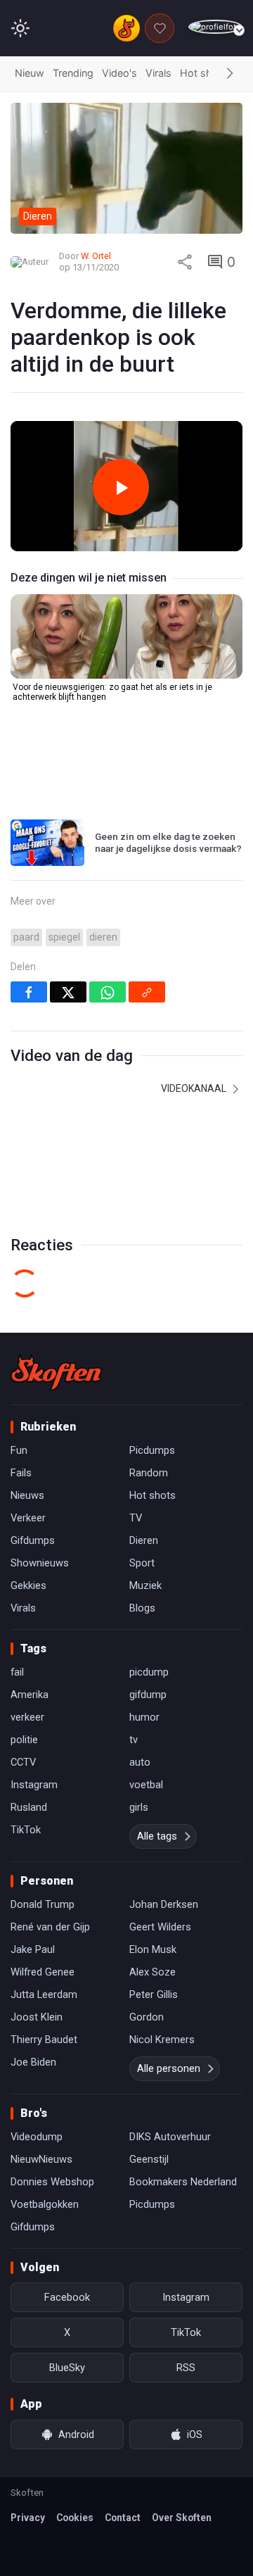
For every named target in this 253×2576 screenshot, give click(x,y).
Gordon (147, 2017)
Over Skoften (182, 2518)
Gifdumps (33, 1540)
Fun (19, 1450)
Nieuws (27, 1495)
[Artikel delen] (185, 262)
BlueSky (67, 2368)
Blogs (142, 1608)
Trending (73, 73)
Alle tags (157, 1836)
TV (136, 1518)
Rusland (29, 1807)
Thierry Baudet (44, 2040)
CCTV (23, 1762)
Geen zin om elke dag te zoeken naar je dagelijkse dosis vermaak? (168, 843)
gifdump (148, 1695)
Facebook (67, 2297)
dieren (103, 937)
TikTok (26, 1830)
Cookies (75, 2518)
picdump (149, 1672)
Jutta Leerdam (44, 1994)
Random (149, 1473)
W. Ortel (96, 256)
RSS (186, 2368)
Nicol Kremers (162, 2040)
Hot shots (204, 73)
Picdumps (152, 1450)
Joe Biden (33, 2062)
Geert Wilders (160, 1927)
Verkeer (28, 1518)
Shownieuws (40, 1563)
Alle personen (169, 2068)
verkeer (27, 1717)
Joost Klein (37, 2017)
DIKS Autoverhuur (170, 2137)
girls (139, 1807)
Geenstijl (149, 2159)
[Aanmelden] (215, 27)
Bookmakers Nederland (183, 2182)
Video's (119, 73)
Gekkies (28, 1585)
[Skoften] (56, 1372)
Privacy (28, 2518)
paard (26, 937)
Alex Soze (153, 1972)
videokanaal (195, 1088)
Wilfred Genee (43, 1972)
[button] (230, 74)
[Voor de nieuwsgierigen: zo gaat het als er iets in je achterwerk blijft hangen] (126, 636)
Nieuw (30, 73)
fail (17, 1672)
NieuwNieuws (41, 2159)
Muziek (145, 1585)
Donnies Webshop (52, 2182)
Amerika (30, 1695)
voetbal (146, 1785)
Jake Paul (33, 1949)
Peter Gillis (154, 1994)
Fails (21, 1473)
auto (140, 1762)
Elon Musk (153, 1949)
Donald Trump (43, 1904)
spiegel (64, 937)
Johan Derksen (164, 1904)
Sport (142, 1563)
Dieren (144, 1540)
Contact (123, 2518)
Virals (158, 73)
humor (144, 1717)
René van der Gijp (50, 1927)
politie (24, 1740)
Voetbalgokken (45, 2204)
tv (134, 1740)
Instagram (34, 1785)
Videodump (37, 2137)
